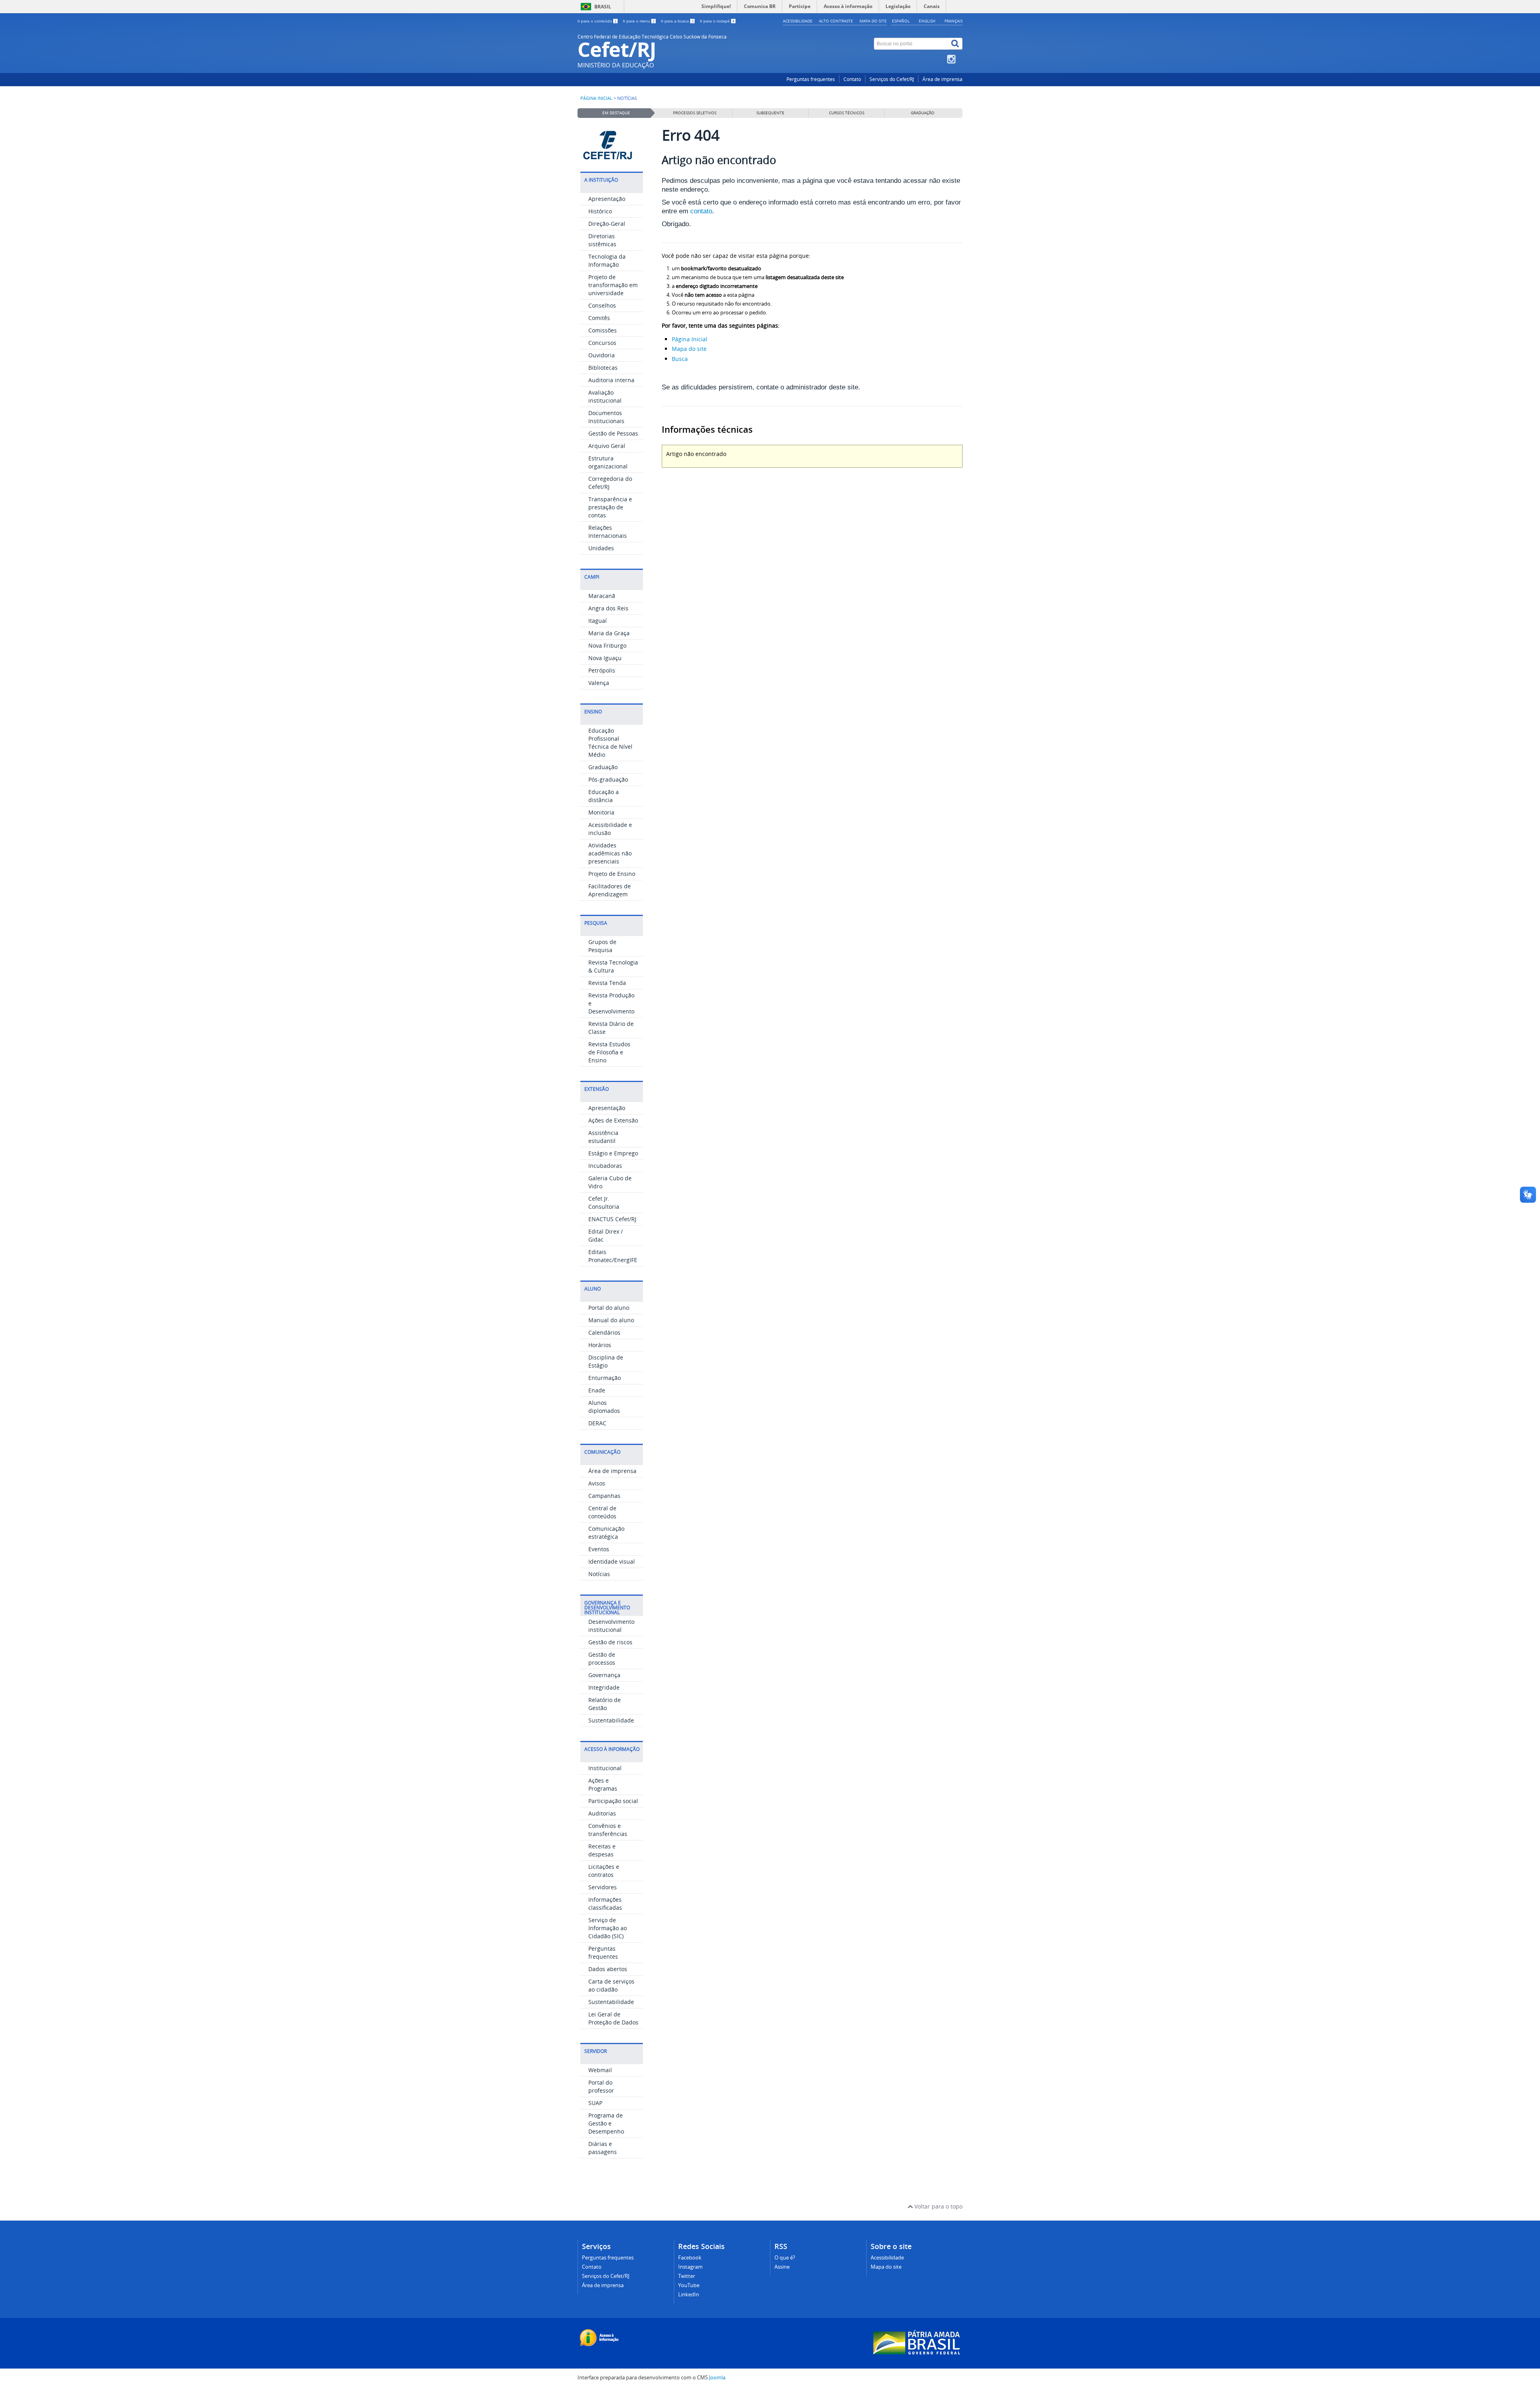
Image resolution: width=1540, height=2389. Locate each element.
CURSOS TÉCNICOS (847, 113)
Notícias (599, 1574)
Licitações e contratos (604, 1871)
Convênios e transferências (608, 1830)
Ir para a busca (677, 21)
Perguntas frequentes (811, 79)
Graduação (603, 767)
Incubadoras (605, 1166)
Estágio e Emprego (613, 1153)
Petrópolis (602, 670)
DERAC (597, 1423)
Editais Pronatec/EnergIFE (613, 1256)
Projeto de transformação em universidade (613, 285)
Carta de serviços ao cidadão (611, 1985)
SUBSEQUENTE (770, 113)
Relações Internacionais (608, 532)
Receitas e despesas (602, 1850)
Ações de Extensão (613, 1120)
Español (901, 21)
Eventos (599, 1549)
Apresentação (607, 199)
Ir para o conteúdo (597, 21)
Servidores (603, 1887)
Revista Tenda (607, 983)
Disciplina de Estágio (606, 1361)
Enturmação (605, 1378)
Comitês (599, 318)
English (927, 21)
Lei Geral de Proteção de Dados (613, 2018)
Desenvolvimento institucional (611, 1626)
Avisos (597, 1483)
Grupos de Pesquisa (602, 946)
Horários (600, 1345)
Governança (604, 1675)
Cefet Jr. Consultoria (604, 1203)
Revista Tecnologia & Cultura (613, 966)
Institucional (605, 1768)
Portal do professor (601, 2086)
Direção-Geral (607, 224)
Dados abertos (608, 1969)
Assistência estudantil (603, 1137)
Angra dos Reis (608, 608)
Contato (852, 79)
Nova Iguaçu (605, 658)
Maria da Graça (609, 633)
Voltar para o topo (938, 2206)
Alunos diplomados (604, 1407)
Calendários (604, 1332)
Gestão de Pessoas (613, 433)
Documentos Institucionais (606, 417)
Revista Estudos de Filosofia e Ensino (609, 1052)
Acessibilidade (798, 21)
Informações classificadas (605, 1904)
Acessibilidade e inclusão (610, 829)
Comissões (603, 330)
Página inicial (596, 98)
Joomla (717, 2378)
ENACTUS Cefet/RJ (612, 1219)
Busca (680, 359)
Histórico (600, 211)
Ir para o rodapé (717, 21)
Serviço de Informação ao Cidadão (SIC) (608, 1928)
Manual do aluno (611, 1320)
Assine (782, 2267)
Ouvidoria (602, 355)
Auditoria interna (611, 380)
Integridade (604, 1687)
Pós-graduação (608, 779)
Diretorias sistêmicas (602, 240)
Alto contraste (836, 21)
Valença (599, 683)
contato (701, 211)
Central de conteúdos (602, 1512)
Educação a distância (604, 796)
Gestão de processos (602, 1659)
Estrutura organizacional (608, 462)
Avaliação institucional (605, 396)
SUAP (595, 2103)
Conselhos (602, 305)
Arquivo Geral (607, 446)
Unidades (601, 548)
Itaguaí (598, 621)
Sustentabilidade (611, 1720)
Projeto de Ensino (612, 874)
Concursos (602, 343)
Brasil (603, 7)
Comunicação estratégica (606, 1533)
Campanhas (604, 1496)
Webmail (600, 2070)
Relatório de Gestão (605, 1704)
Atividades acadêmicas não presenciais (610, 853)
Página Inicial (690, 339)
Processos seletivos (695, 113)
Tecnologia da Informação (607, 260)
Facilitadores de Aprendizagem (610, 890)
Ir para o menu (639, 21)
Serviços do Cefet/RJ (892, 79)
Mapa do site (873, 21)
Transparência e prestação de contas (610, 507)
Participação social (613, 1801)
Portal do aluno (609, 1308)
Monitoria (601, 812)
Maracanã (602, 596)
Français (953, 21)
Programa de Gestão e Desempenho (606, 2123)
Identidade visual (612, 1561)
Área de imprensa (942, 79)
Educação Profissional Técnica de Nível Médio (610, 743)
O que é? (785, 2258)
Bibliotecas (603, 368)
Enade (597, 1390)
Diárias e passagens (603, 2148)
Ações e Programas (603, 1784)
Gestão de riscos (610, 1642)
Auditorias (602, 1813)
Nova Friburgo (607, 645)
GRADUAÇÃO (923, 113)
